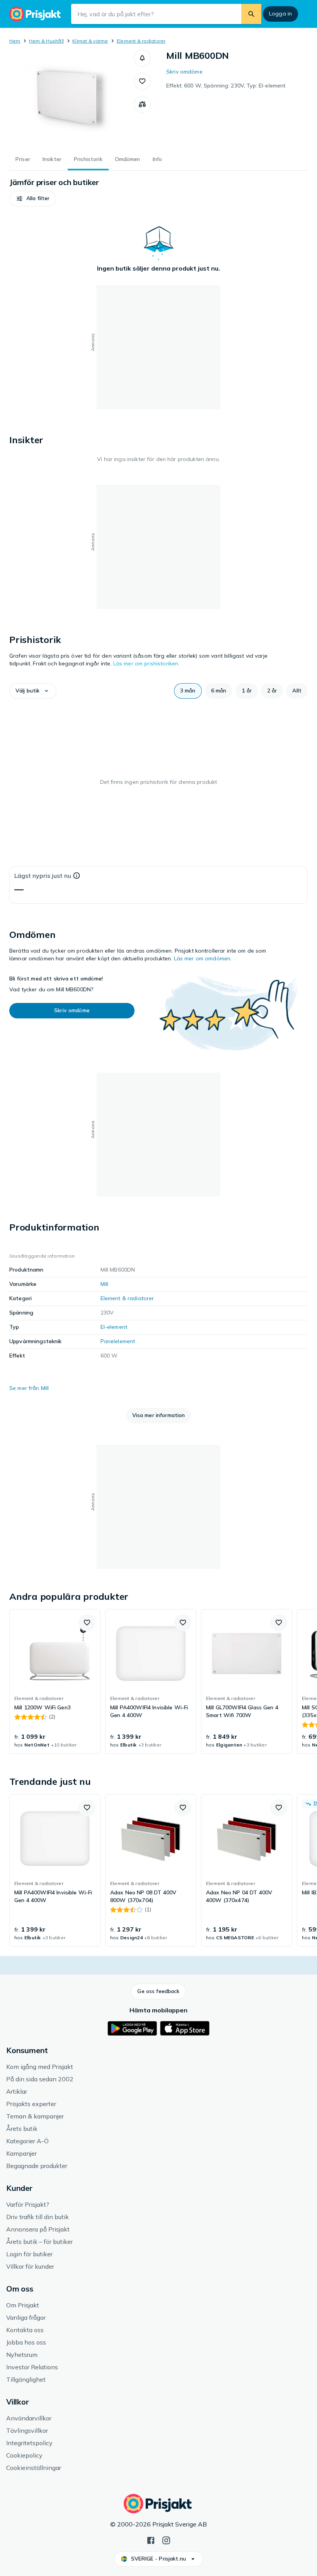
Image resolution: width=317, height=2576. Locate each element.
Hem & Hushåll (46, 41)
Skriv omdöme (184, 72)
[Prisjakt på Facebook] (151, 2540)
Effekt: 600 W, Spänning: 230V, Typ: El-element (226, 86)
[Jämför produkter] (142, 105)
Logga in (280, 14)
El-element (114, 1327)
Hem (15, 41)
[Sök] (251, 14)
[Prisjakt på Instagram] (166, 2540)
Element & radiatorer (141, 41)
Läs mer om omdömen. (203, 958)
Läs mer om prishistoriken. (147, 663)
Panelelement (118, 1341)
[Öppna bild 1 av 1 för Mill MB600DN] (72, 98)
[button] (142, 58)
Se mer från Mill (29, 1388)
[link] (55, 1681)
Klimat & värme (90, 41)
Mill (105, 1284)
